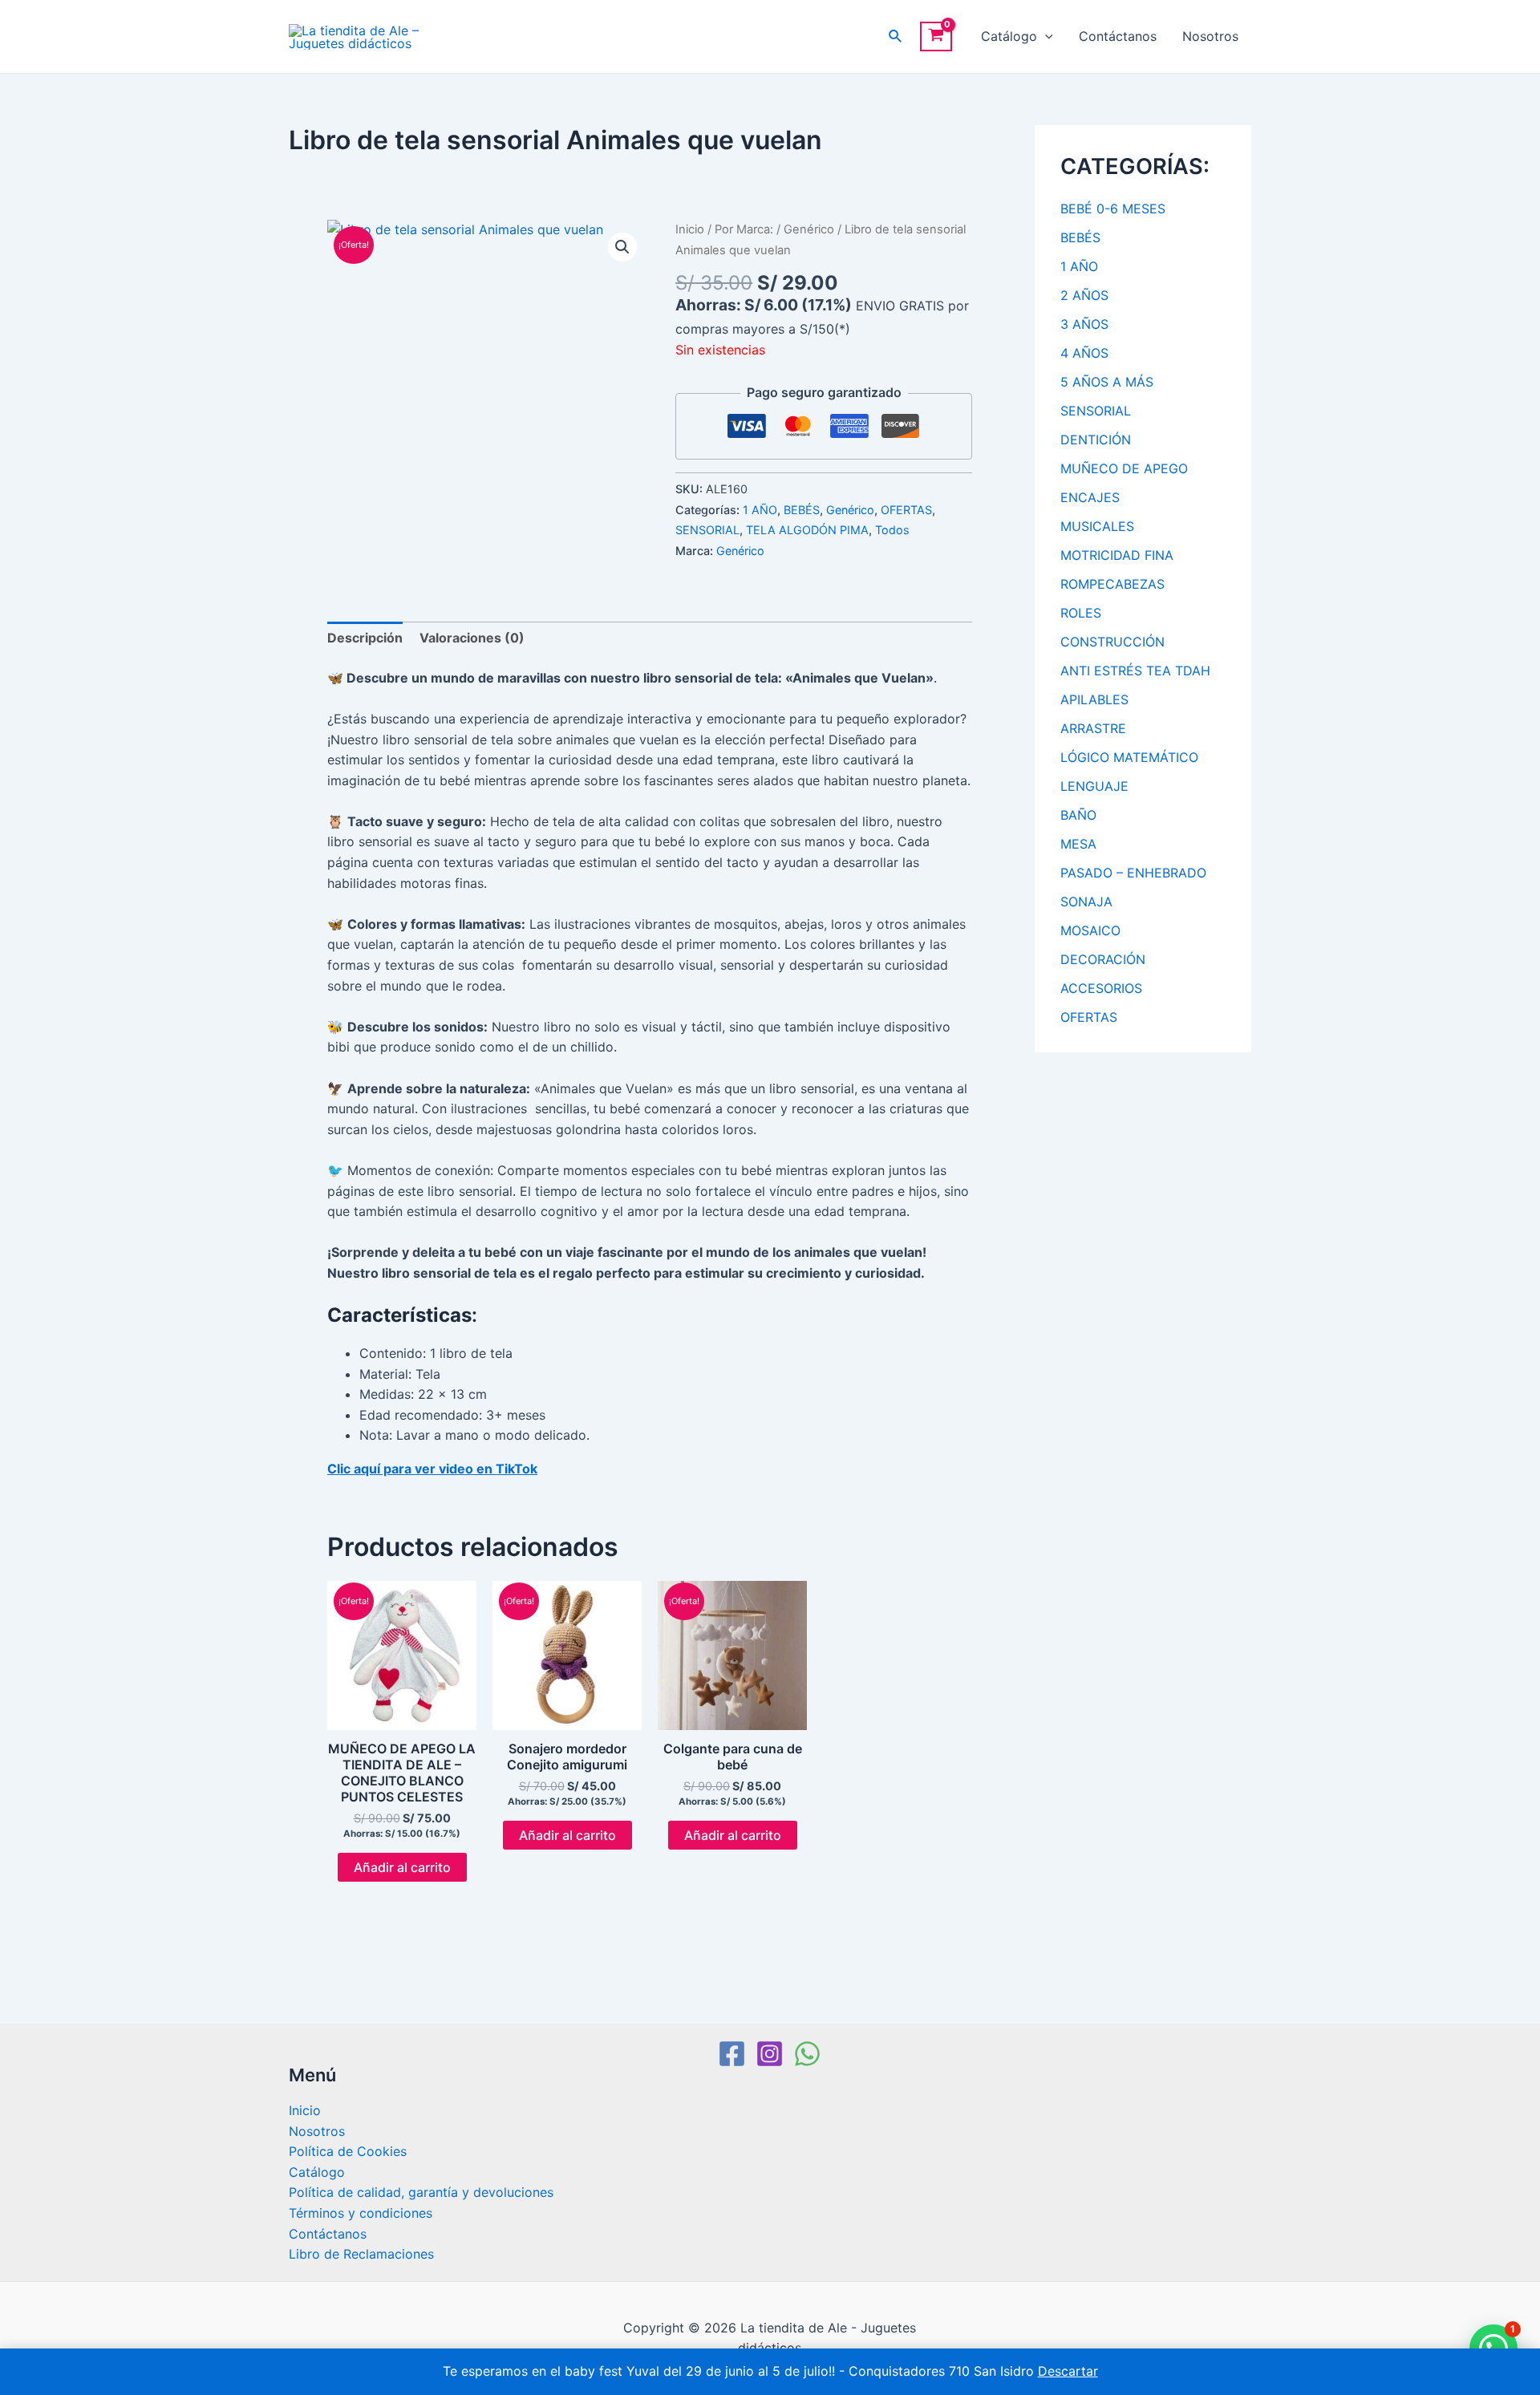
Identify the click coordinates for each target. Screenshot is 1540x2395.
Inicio (690, 229)
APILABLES (1094, 699)
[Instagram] (770, 2054)
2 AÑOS (1084, 295)
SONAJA (1086, 902)
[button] (622, 247)
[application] (1045, 36)
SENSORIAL (707, 530)
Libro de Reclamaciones (361, 2254)
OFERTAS (906, 510)
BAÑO (1078, 815)
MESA (1078, 844)
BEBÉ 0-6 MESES (1113, 209)
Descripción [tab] (365, 638)
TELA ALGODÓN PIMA (807, 530)
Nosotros (1210, 36)
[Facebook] (732, 2054)
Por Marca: (744, 229)
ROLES (1081, 613)
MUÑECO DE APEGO (1124, 468)
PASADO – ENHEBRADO (1133, 873)
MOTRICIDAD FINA (1117, 555)
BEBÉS (802, 510)
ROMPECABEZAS (1112, 584)
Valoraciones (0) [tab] (472, 638)
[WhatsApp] (807, 2054)
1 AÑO (760, 510)
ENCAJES (1090, 497)
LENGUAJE (1094, 786)
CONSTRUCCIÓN (1112, 642)
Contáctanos (1118, 36)
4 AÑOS (1084, 353)
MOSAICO (1090, 930)
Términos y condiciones (361, 2213)
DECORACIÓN (1103, 959)
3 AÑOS (1084, 324)
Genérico (809, 229)
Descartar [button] (1068, 2371)
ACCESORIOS (1101, 988)
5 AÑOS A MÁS (1107, 382)
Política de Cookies (348, 2151)
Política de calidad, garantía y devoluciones (421, 2192)
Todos (892, 530)
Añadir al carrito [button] (402, 1867)
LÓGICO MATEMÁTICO (1129, 757)
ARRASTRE (1093, 728)
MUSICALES (1097, 526)
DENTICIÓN (1096, 440)
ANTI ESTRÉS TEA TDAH (1135, 671)
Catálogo (1009, 36)
